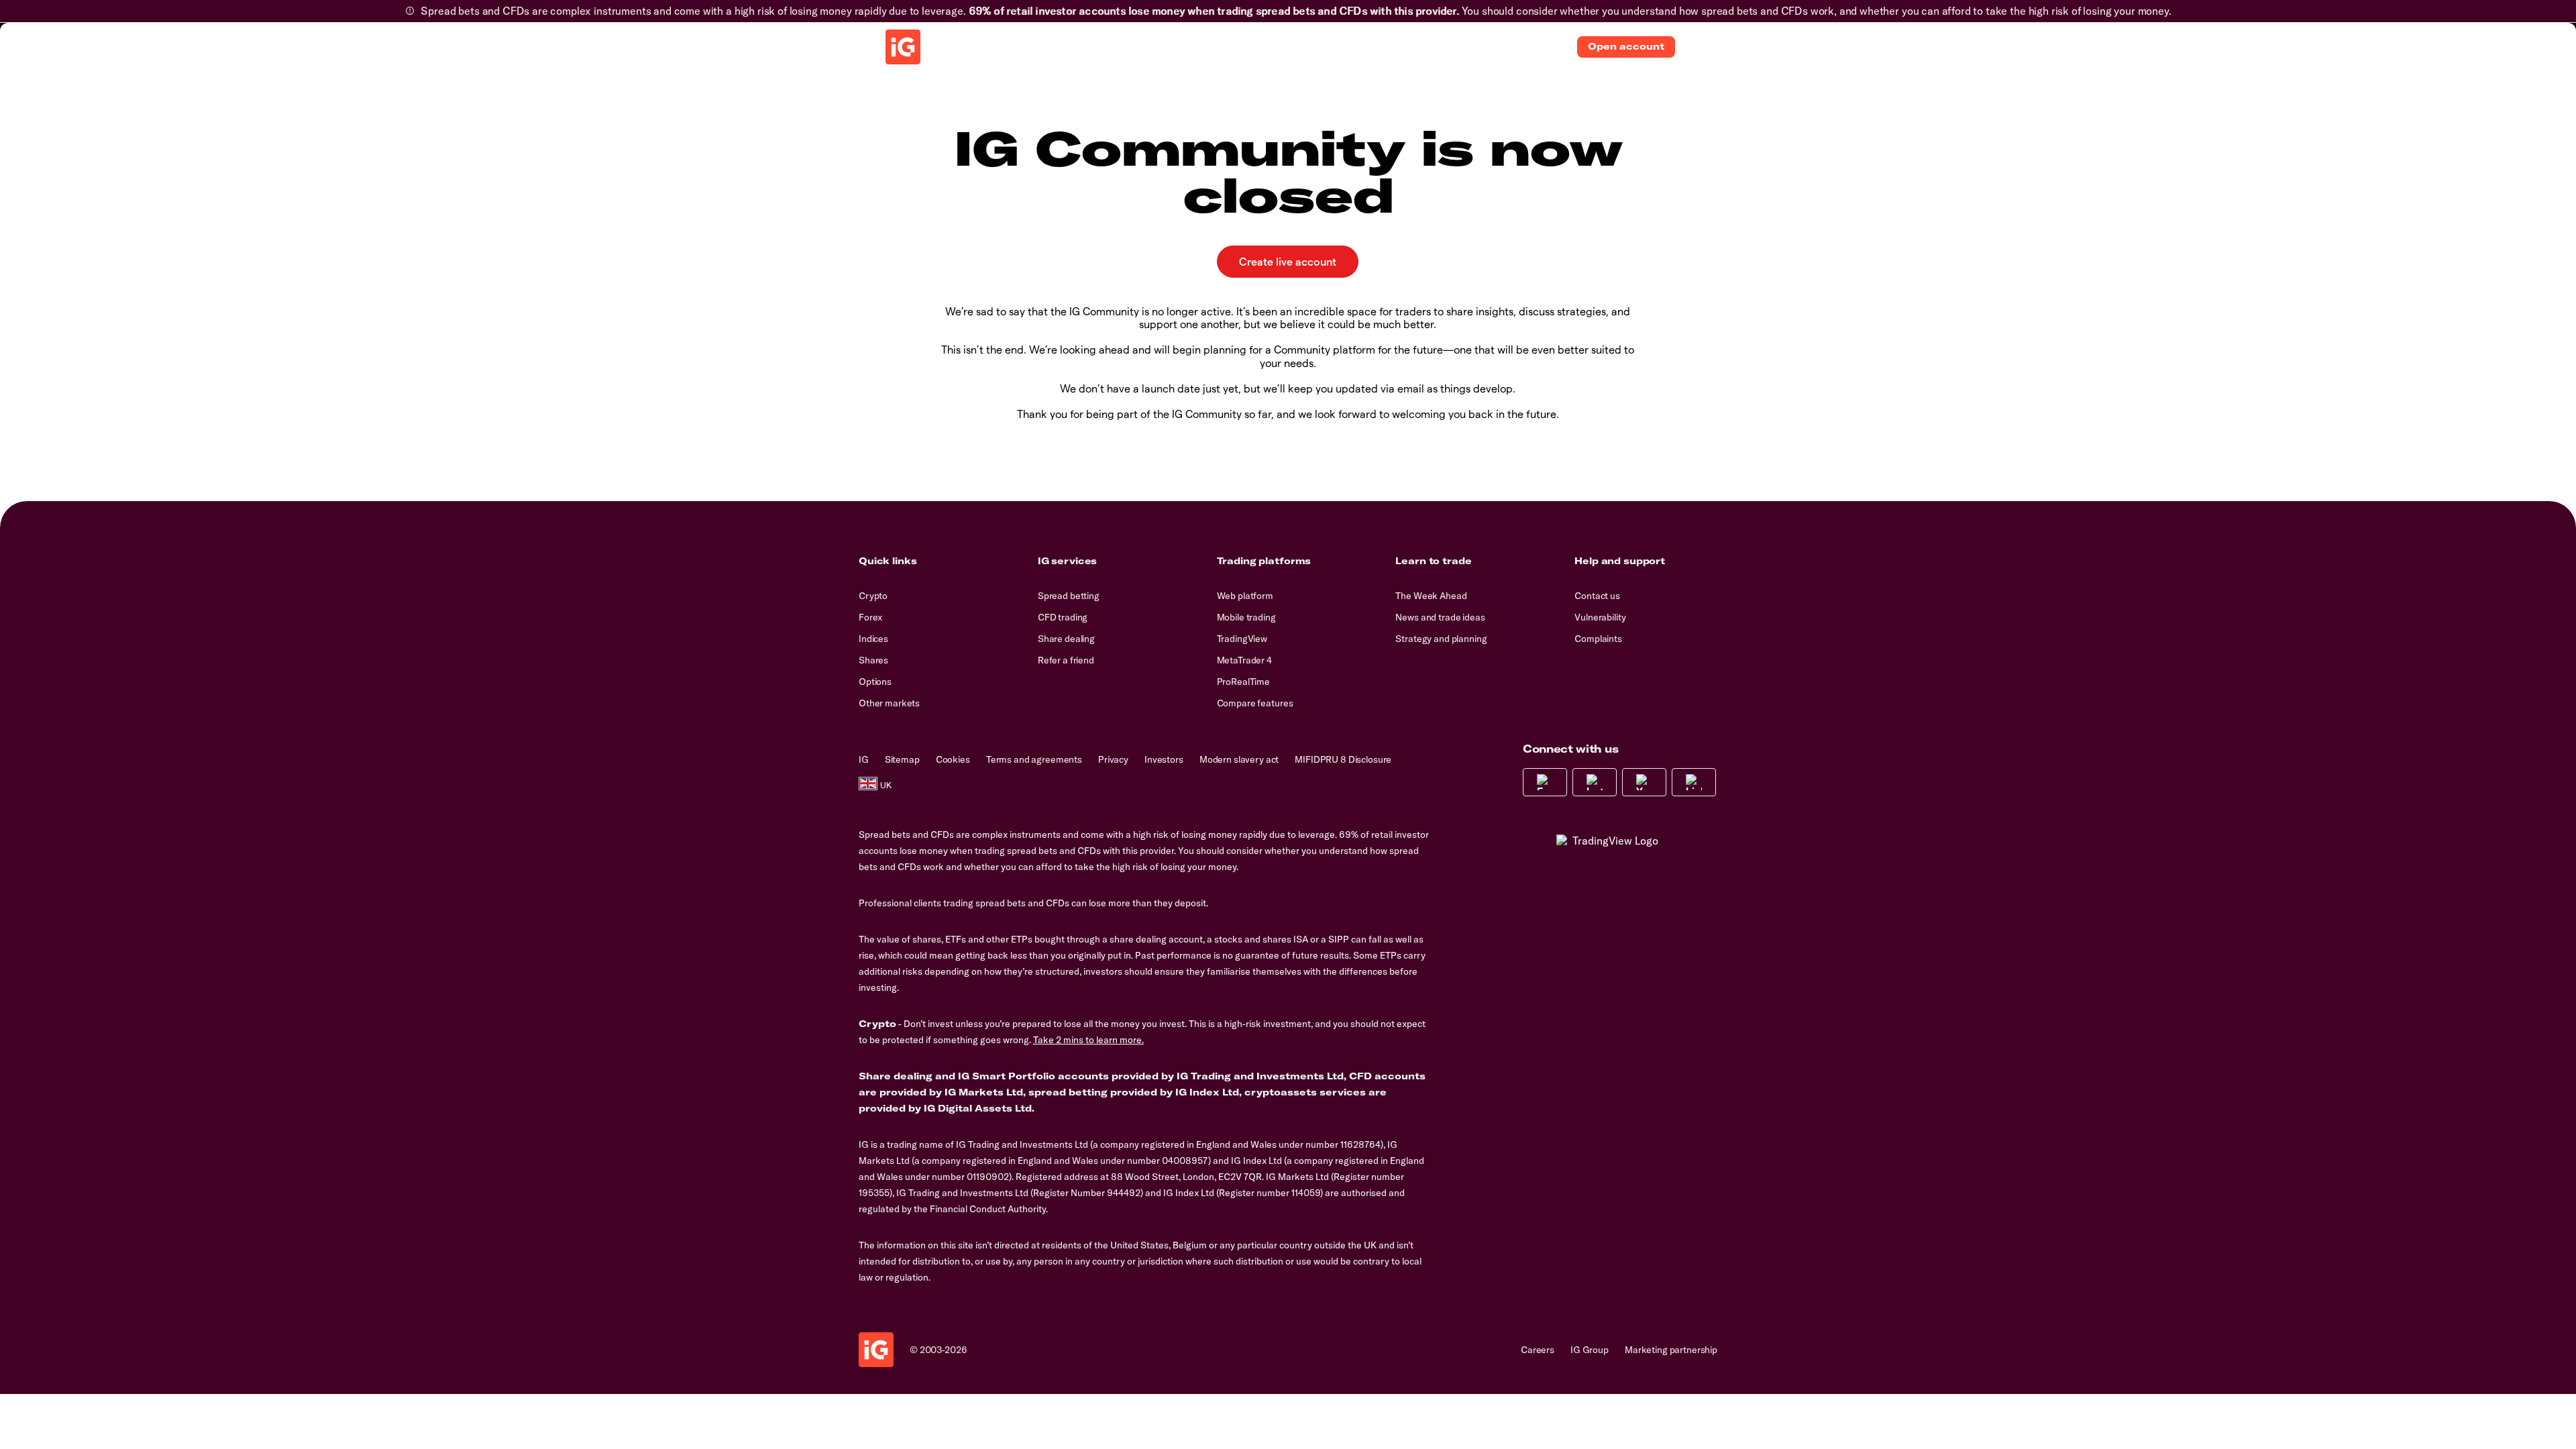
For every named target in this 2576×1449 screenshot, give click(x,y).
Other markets (889, 703)
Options (875, 682)
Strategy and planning (1441, 639)
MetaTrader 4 (1244, 660)
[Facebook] (1545, 782)
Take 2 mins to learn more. (1088, 1040)
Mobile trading (1246, 617)
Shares (873, 660)
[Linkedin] (1694, 782)
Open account (1626, 46)
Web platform (1245, 596)
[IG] (903, 47)
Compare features (1255, 703)
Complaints (1598, 639)
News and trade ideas (1440, 617)
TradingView (1242, 639)
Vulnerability (1600, 617)
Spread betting (1069, 596)
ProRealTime (1243, 682)
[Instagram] (1595, 782)
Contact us (1597, 596)
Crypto (873, 596)
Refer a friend (1066, 660)
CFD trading (1063, 617)
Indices (873, 639)
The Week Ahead (1431, 596)
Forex (870, 617)
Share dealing (1066, 639)
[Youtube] (1644, 782)
